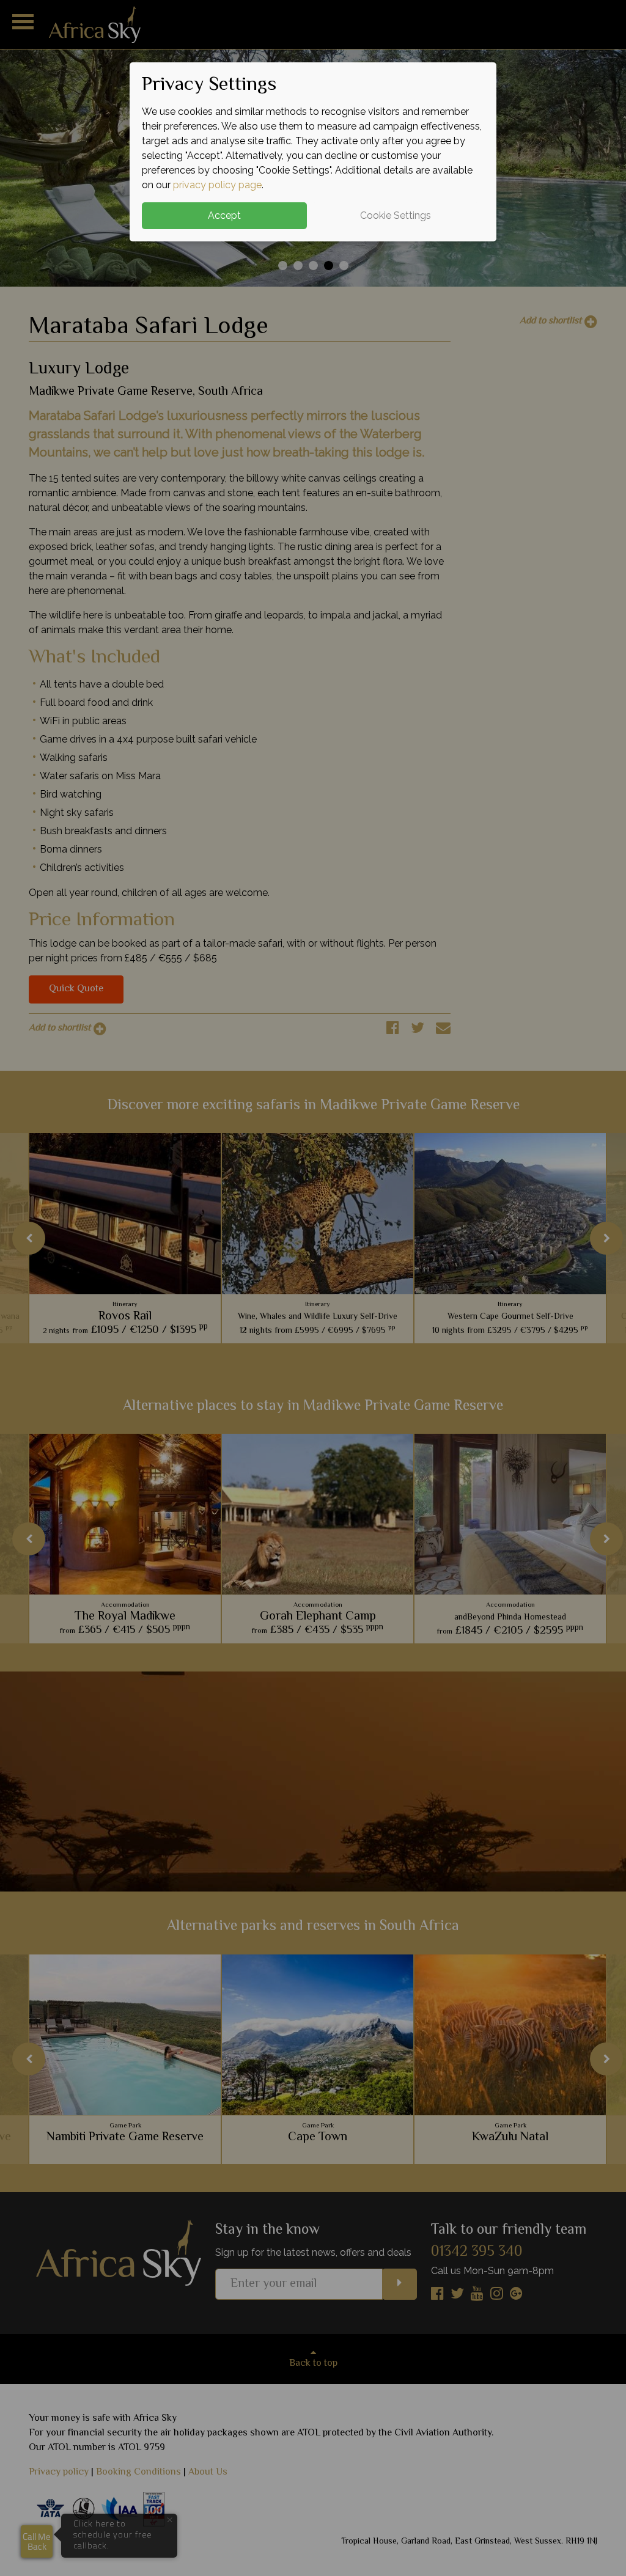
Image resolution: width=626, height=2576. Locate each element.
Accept (224, 215)
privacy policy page (217, 185)
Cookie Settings (396, 215)
